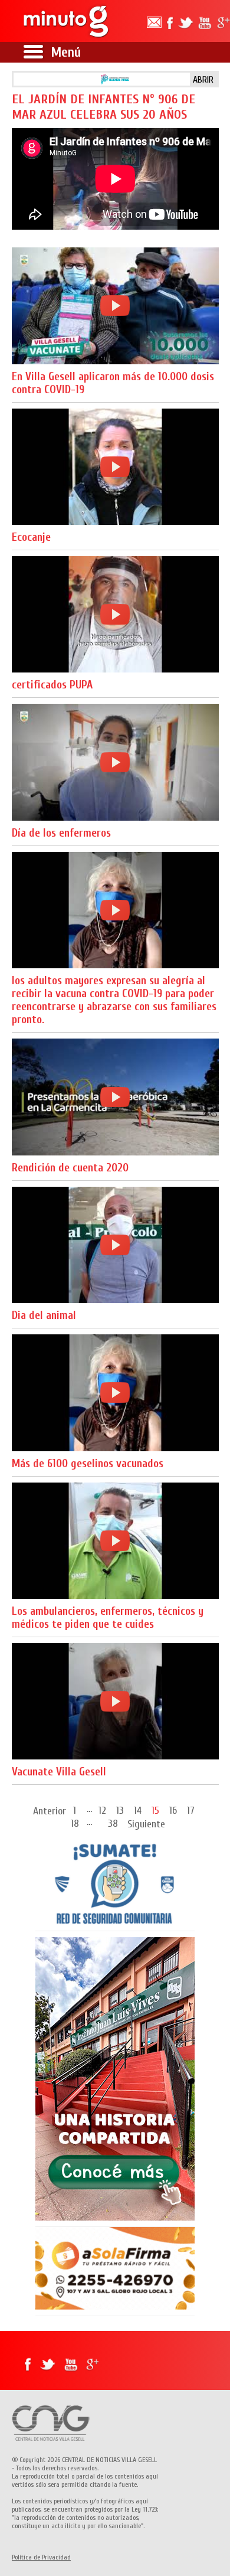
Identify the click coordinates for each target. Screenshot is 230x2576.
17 (191, 1810)
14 (138, 1810)
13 (120, 1810)
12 (102, 1810)
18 (75, 1823)
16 (173, 1810)
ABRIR (203, 80)
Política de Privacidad (41, 2557)
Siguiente (146, 1824)
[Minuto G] (67, 21)
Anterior (50, 1811)
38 (113, 1823)
